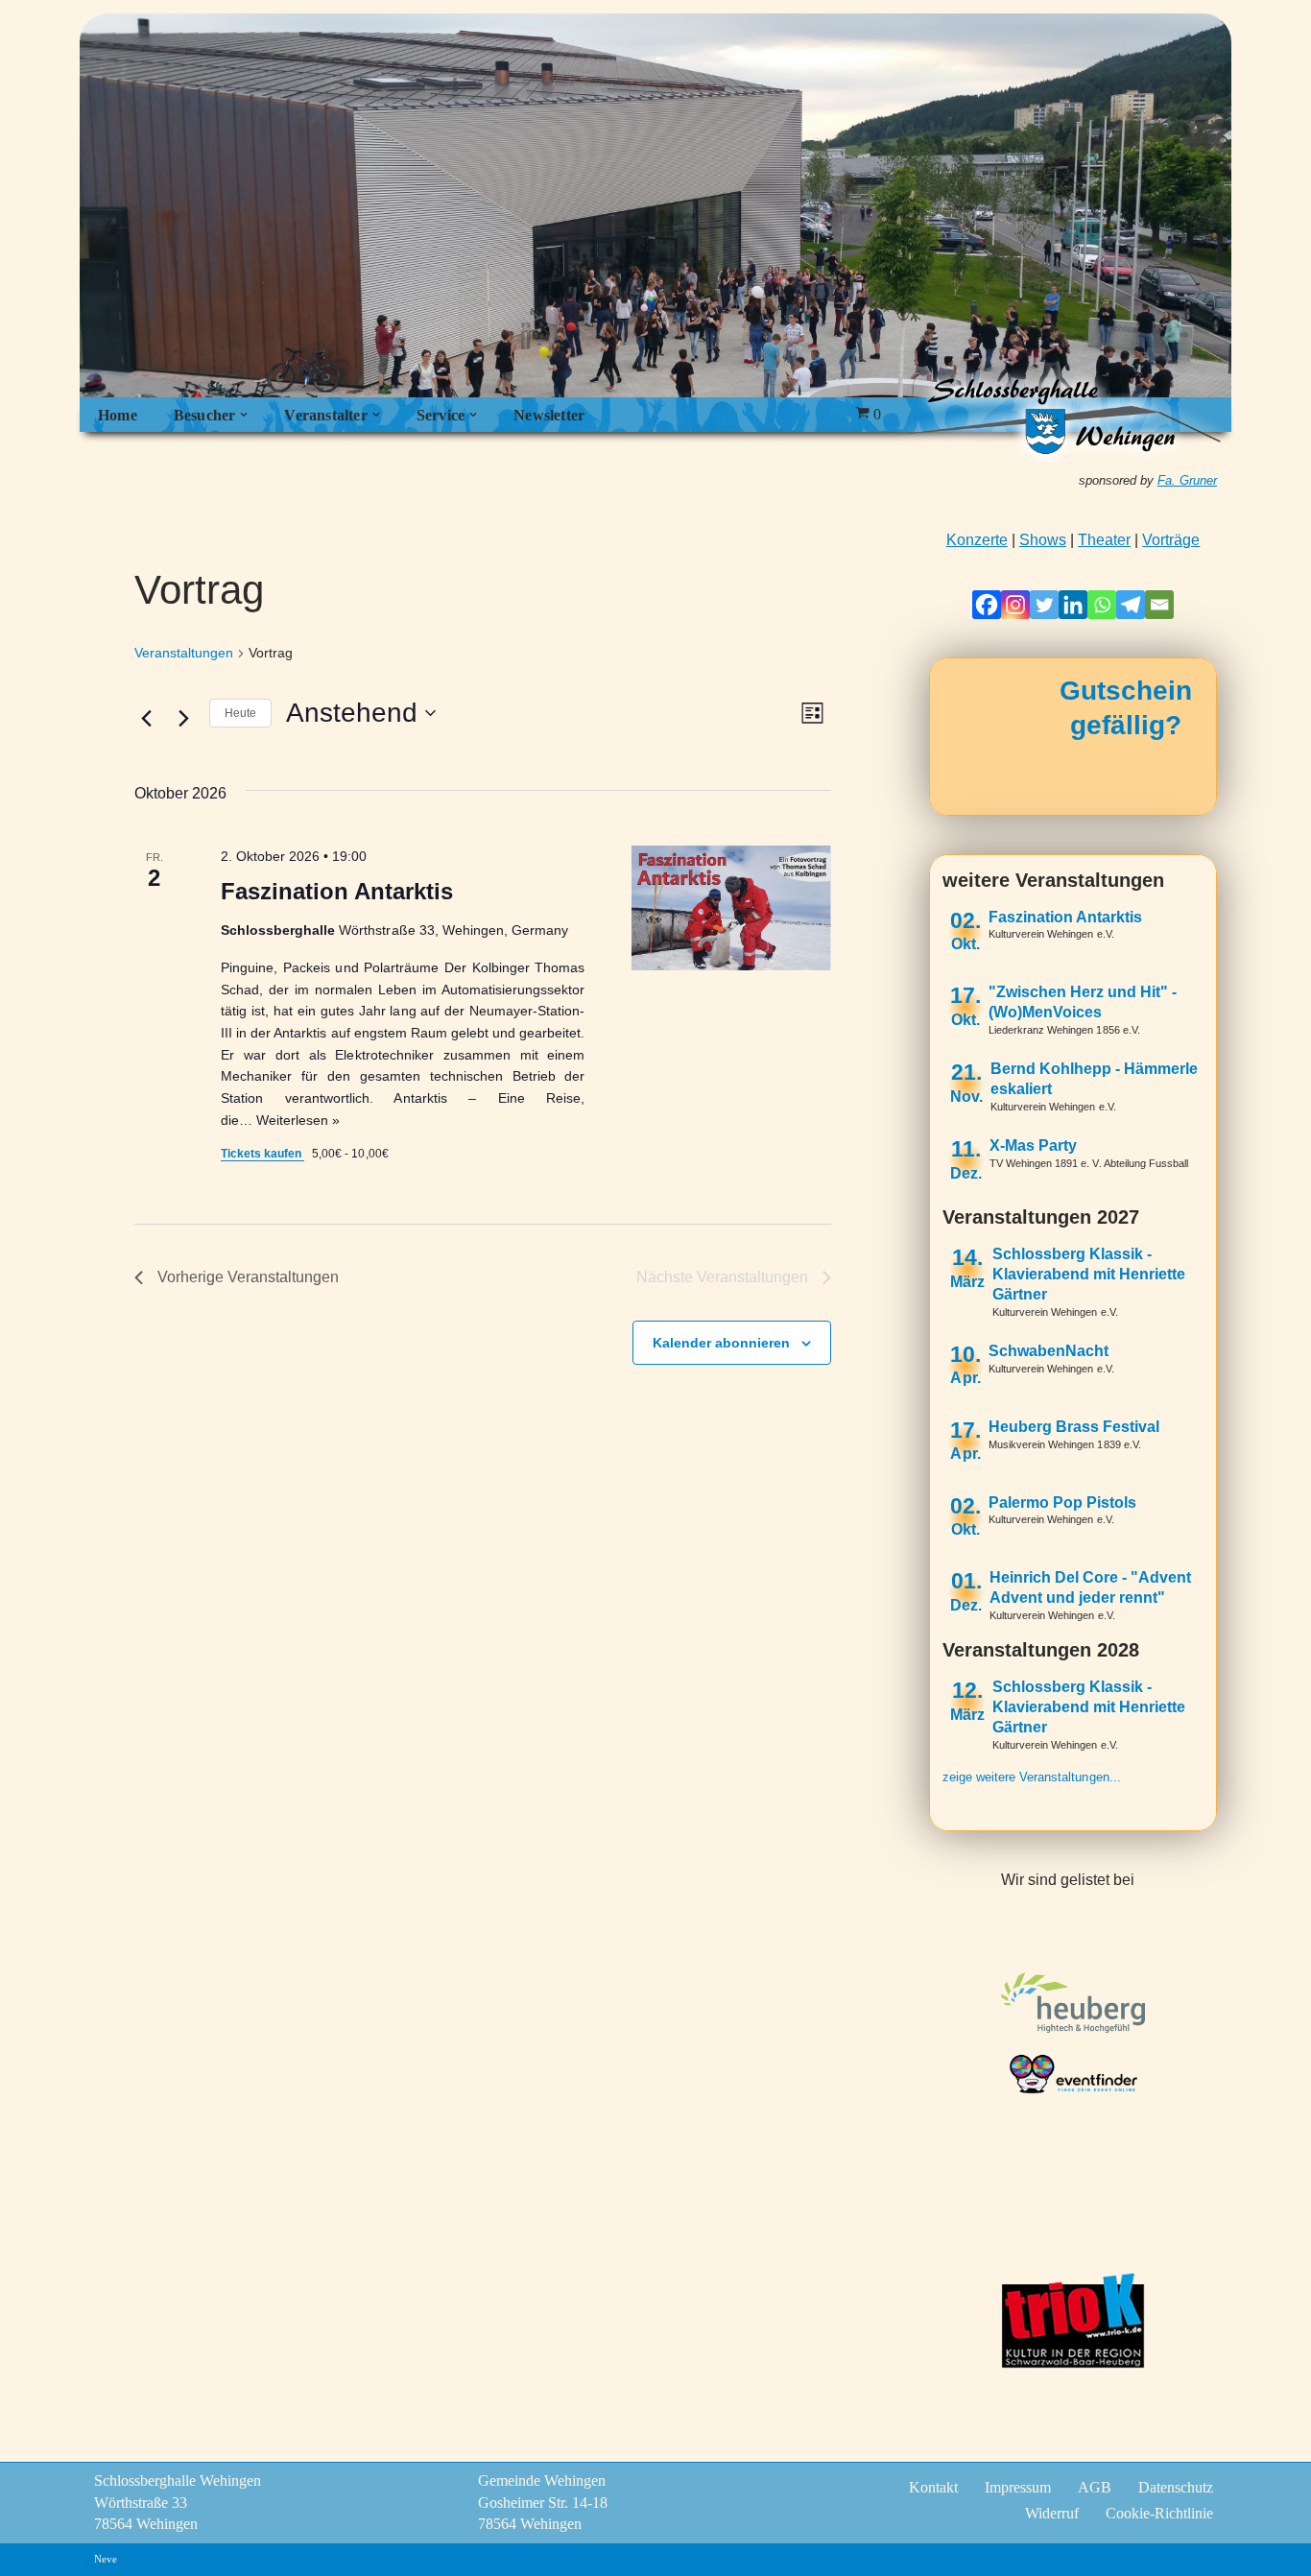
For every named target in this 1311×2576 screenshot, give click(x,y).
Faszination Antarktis (337, 891)
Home (118, 415)
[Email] (1159, 605)
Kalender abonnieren (721, 1343)
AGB (1095, 2487)
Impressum (1018, 2487)
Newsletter (549, 415)
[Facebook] (987, 605)
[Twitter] (1044, 605)
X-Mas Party (1033, 1145)
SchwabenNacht (1049, 1351)
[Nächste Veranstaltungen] (183, 718)
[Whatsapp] (1102, 605)
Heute (240, 713)
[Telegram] (1131, 605)
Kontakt (933, 2487)
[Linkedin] (1073, 605)
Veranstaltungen (184, 653)
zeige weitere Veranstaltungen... (1032, 1777)
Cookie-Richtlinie (1159, 2513)
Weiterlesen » (298, 1120)
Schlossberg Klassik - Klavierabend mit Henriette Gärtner (1089, 1274)
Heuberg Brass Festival (1074, 1427)
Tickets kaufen (262, 1154)
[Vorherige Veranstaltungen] (146, 718)
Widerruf (1052, 2513)
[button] (244, 415)
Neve (106, 2559)
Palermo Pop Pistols (1062, 1503)
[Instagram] (1015, 605)
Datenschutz (1176, 2487)
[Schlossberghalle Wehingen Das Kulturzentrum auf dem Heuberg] (1059, 415)
